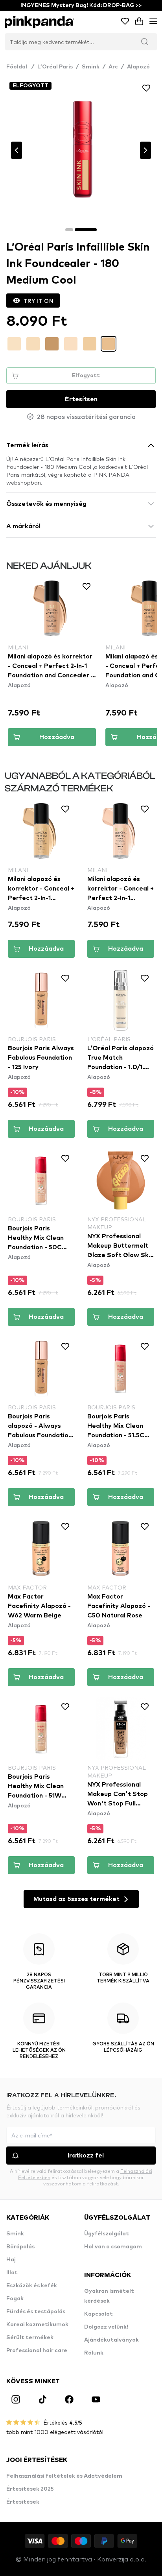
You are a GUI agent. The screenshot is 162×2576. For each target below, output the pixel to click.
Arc (113, 67)
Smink (91, 67)
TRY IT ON (39, 301)
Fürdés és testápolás (36, 2312)
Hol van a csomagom (113, 2247)
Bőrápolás (20, 2247)
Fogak (15, 2299)
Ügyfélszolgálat (107, 2234)
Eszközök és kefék (32, 2286)
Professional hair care (37, 2351)
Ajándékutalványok (111, 2340)
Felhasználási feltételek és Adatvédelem (64, 2476)
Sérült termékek (30, 2338)
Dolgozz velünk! (106, 2327)
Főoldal (20, 67)
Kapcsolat (98, 2314)
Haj (11, 2260)
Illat (12, 2273)
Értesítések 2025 (30, 2489)
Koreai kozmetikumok (37, 2325)
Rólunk (94, 2353)
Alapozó (138, 67)
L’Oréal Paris (55, 67)
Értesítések (23, 2502)
